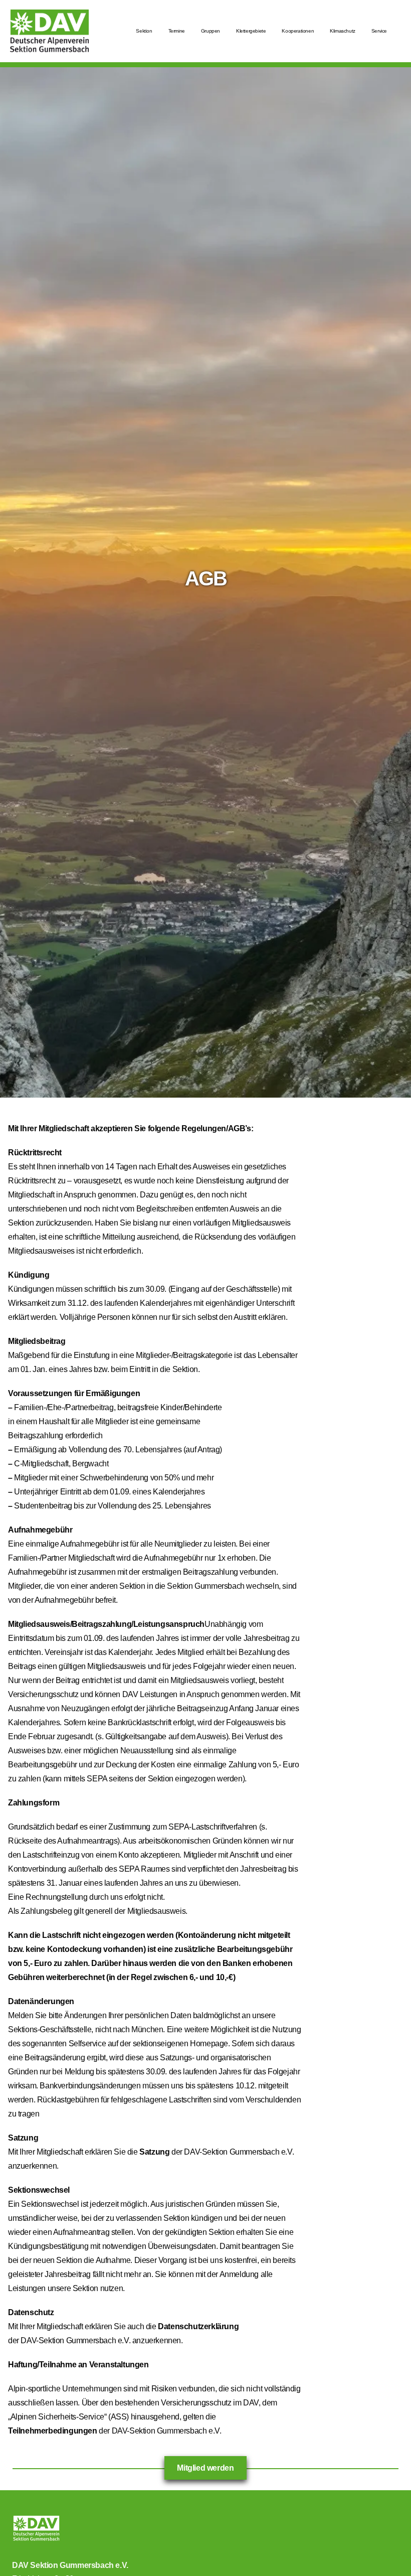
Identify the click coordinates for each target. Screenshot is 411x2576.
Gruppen (211, 31)
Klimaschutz (343, 31)
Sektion (144, 31)
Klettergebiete (251, 31)
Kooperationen (298, 31)
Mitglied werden (205, 2468)
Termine (177, 31)
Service (379, 31)
